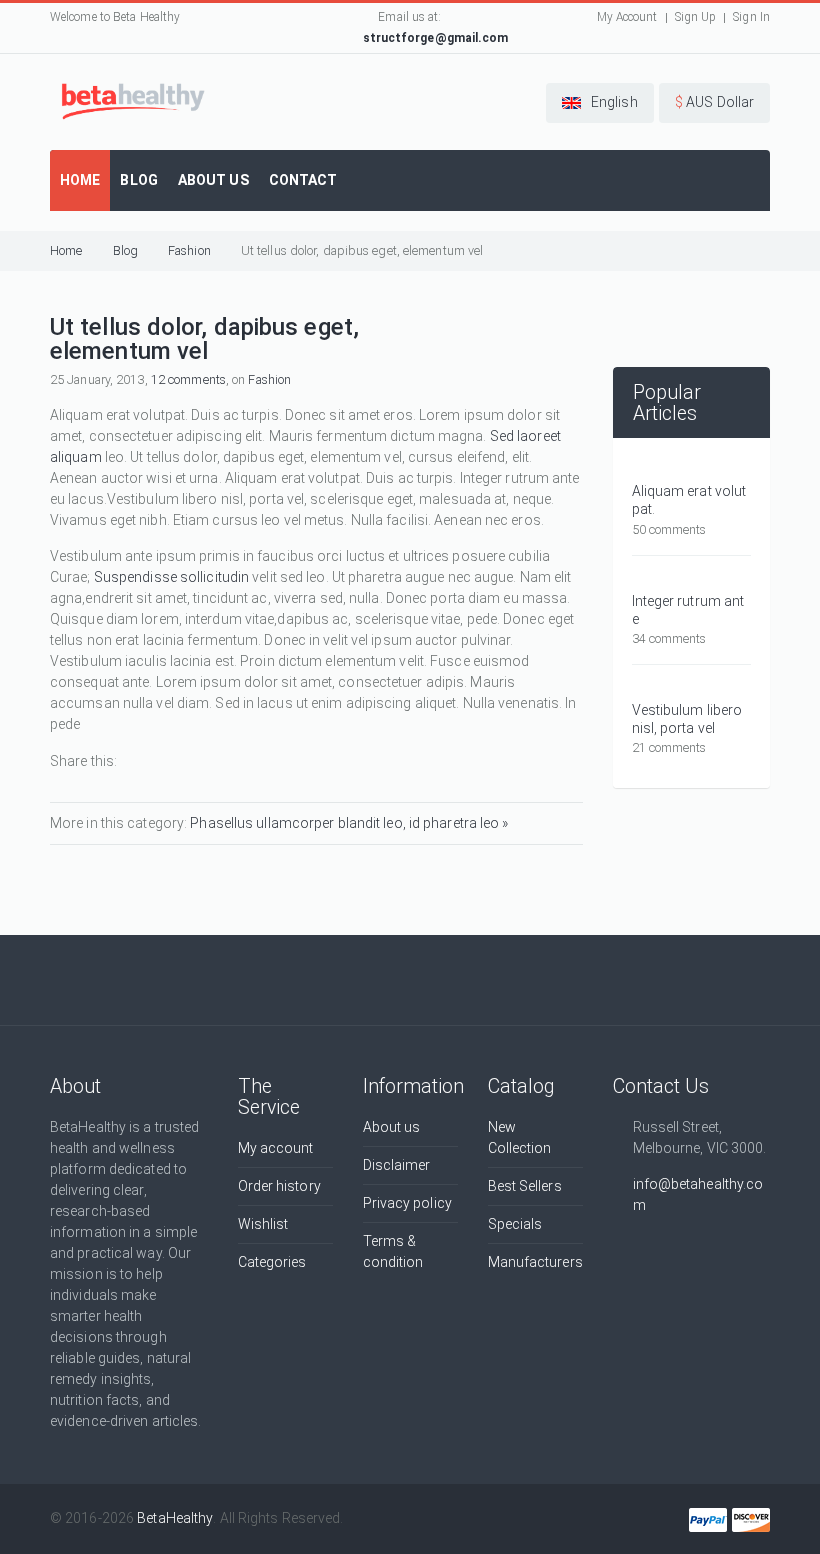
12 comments (188, 379)
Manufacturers (535, 1262)
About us (392, 1127)
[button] (600, 103)
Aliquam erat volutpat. (689, 500)
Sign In (751, 17)
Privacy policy (407, 1203)
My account (276, 1148)
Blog (125, 250)
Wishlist (263, 1224)
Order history (279, 1186)
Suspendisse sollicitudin (171, 577)
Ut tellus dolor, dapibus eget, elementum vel (362, 250)
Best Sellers (525, 1186)
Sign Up (696, 17)
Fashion (189, 250)
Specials (515, 1224)
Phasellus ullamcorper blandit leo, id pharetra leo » (349, 823)
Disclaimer (397, 1165)
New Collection (520, 1137)
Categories (272, 1262)
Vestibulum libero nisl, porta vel (687, 719)
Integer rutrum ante (688, 610)
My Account (627, 17)
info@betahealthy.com (698, 1194)
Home (66, 250)
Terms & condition (393, 1251)
